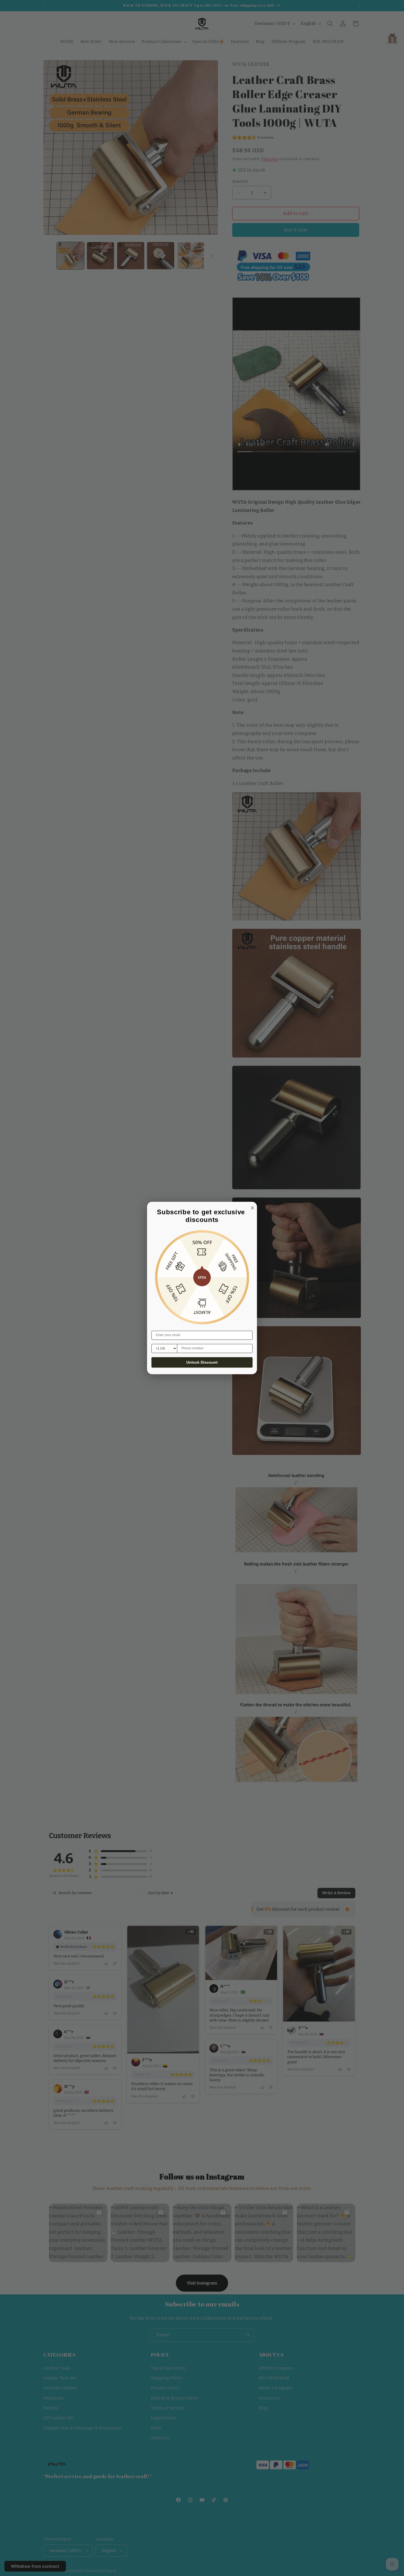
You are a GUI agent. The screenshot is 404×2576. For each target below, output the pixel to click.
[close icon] (251, 1207)
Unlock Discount (202, 1363)
